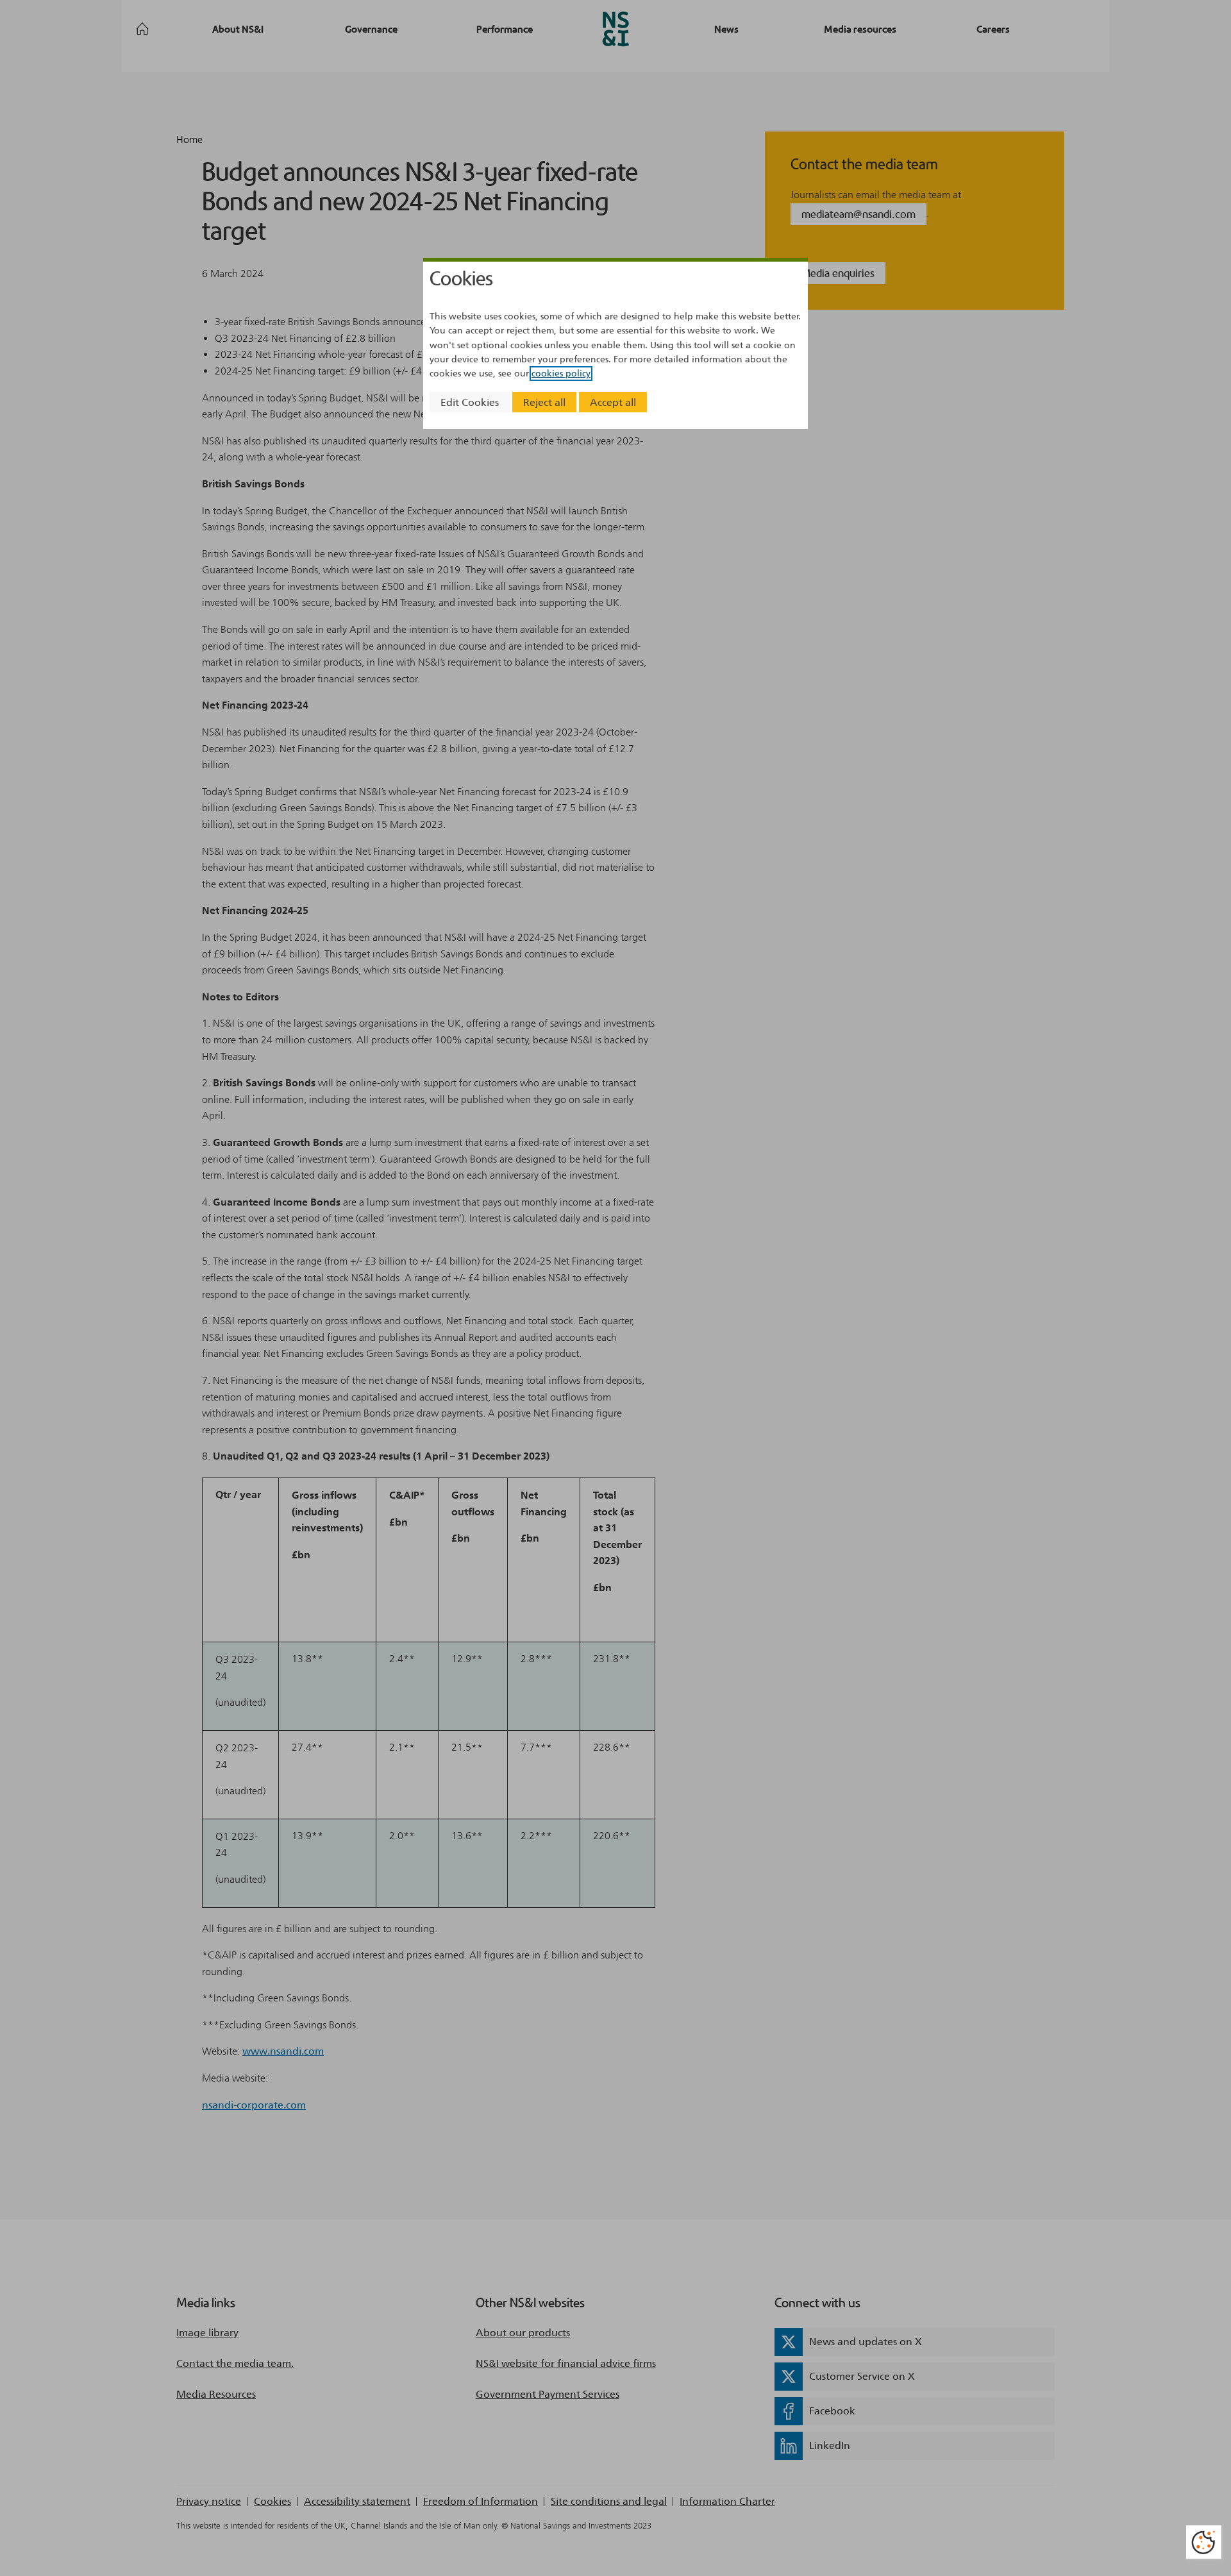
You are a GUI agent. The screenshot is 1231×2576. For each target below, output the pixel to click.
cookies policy (561, 374)
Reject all (544, 402)
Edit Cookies (470, 402)
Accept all (613, 402)
